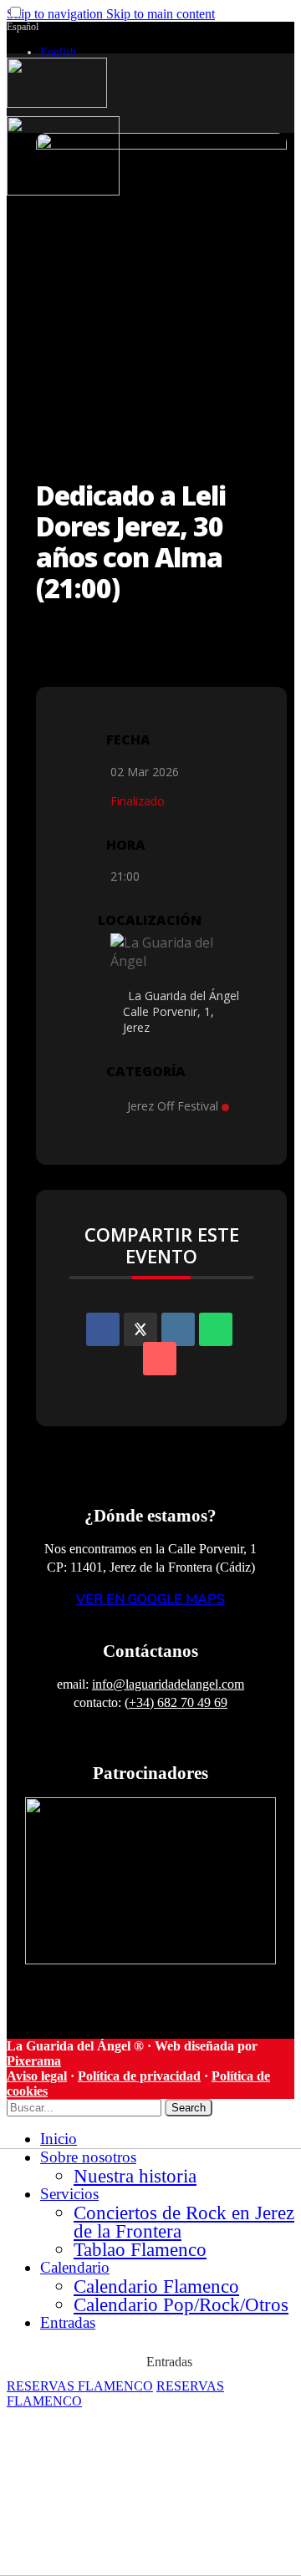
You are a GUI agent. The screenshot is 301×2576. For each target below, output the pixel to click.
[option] (146, 52)
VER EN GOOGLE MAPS (150, 1599)
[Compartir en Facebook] (103, 1329)
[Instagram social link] (275, 38)
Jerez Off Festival (173, 1106)
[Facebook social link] (288, 38)
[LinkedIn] (178, 1329)
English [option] (58, 52)
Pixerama (34, 2061)
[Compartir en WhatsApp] (216, 1329)
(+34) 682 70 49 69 (176, 1702)
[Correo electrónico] (160, 1359)
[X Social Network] (140, 1329)
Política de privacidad (139, 2076)
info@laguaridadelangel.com (168, 1684)
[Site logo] (57, 103)
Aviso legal (37, 2076)
